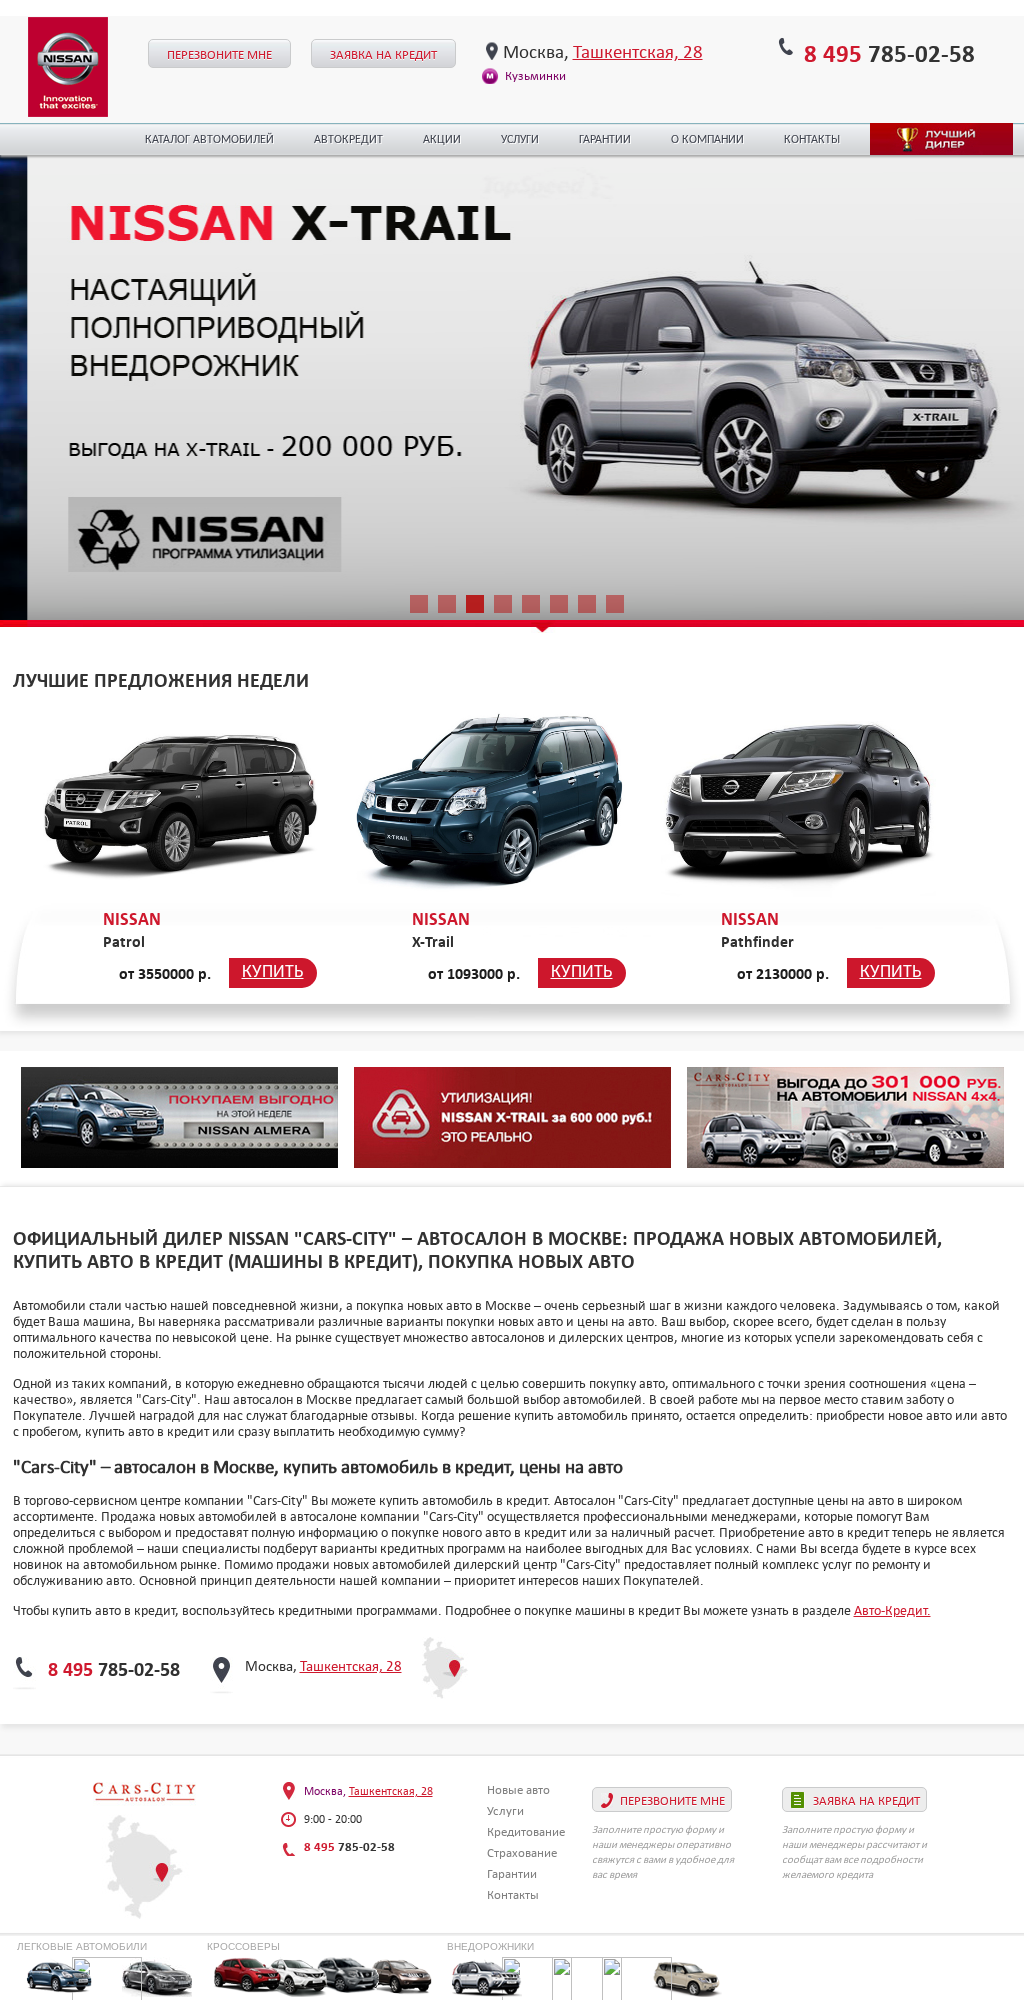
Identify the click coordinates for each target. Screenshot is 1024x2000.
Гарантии (605, 140)
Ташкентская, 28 (638, 51)
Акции (442, 140)
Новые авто (518, 1789)
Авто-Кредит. (892, 1610)
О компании (707, 140)
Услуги (520, 140)
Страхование (522, 1852)
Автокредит (348, 140)
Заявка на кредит (383, 54)
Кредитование (526, 1831)
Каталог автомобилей (209, 140)
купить (273, 972)
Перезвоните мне (219, 54)
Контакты (812, 140)
